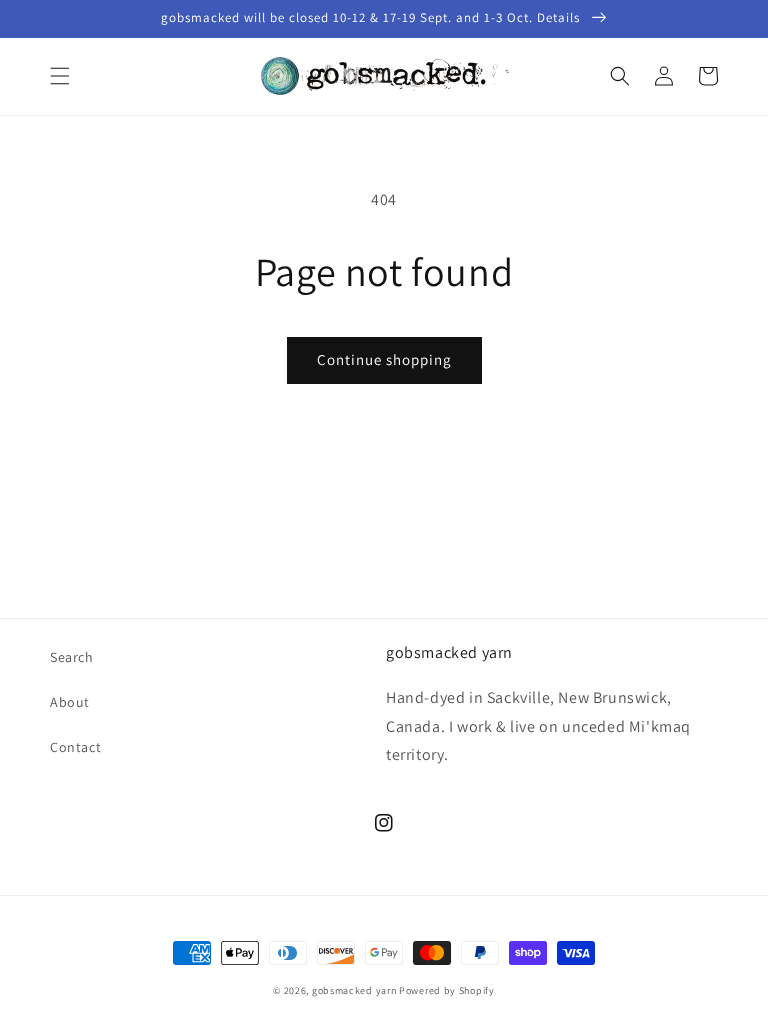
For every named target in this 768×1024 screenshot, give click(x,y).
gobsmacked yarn (354, 990)
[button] (60, 76)
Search (72, 657)
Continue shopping (384, 359)
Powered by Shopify (447, 990)
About (70, 702)
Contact (75, 747)
